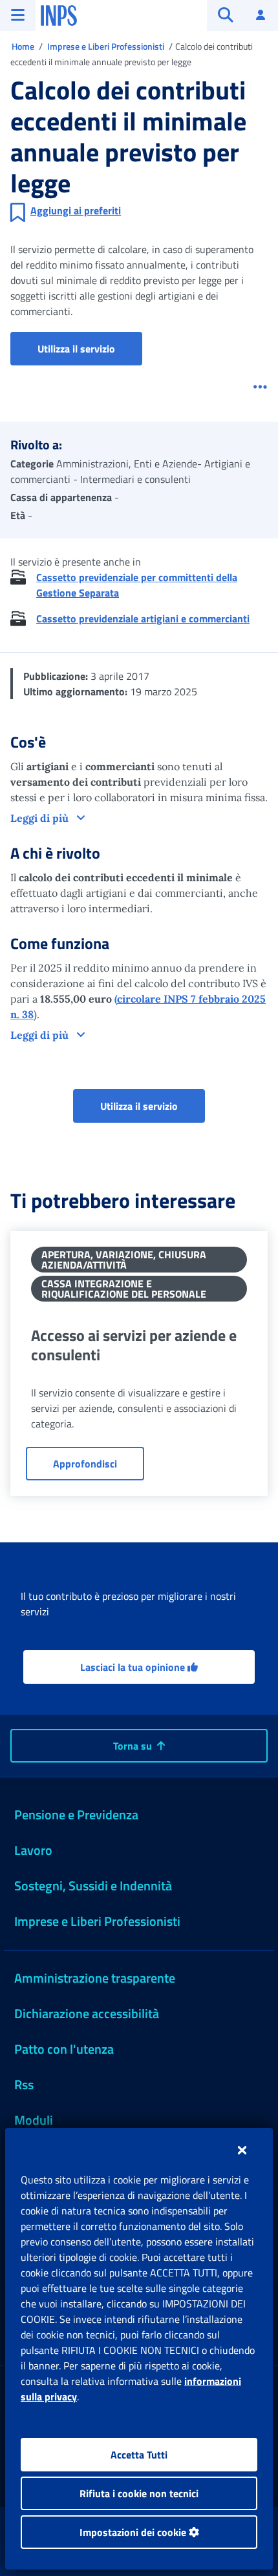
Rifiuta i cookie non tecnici (139, 2493)
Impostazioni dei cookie (134, 2532)
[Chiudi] (242, 2150)
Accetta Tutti (139, 2455)
